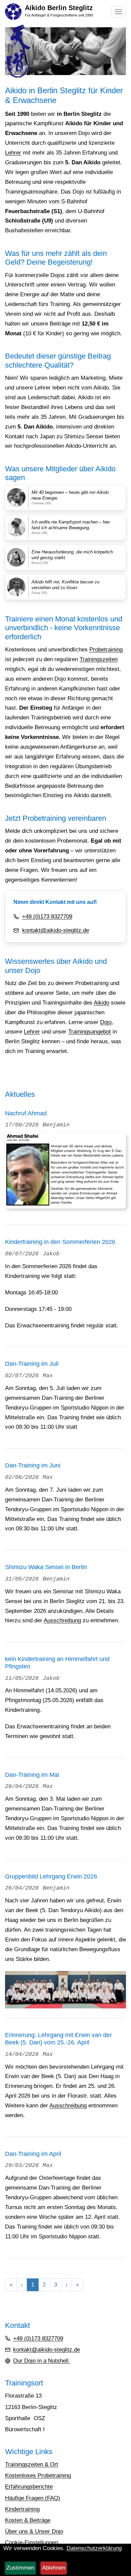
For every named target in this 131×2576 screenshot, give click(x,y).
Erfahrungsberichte (29, 2487)
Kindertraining (22, 2509)
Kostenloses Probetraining (38, 2476)
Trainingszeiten (99, 659)
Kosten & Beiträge (28, 2520)
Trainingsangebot (90, 1032)
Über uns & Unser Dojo (34, 2531)
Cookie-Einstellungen (32, 2543)
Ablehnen (54, 2568)
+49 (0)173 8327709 (47, 917)
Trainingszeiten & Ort (32, 2464)
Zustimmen (20, 2568)
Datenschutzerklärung (94, 2548)
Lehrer (13, 153)
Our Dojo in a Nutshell (42, 2361)
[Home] (13, 11)
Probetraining (106, 650)
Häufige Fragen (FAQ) (33, 2498)
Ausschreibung (62, 1620)
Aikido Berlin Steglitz (59, 8)
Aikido (101, 1003)
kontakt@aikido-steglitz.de (56, 930)
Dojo (106, 1022)
